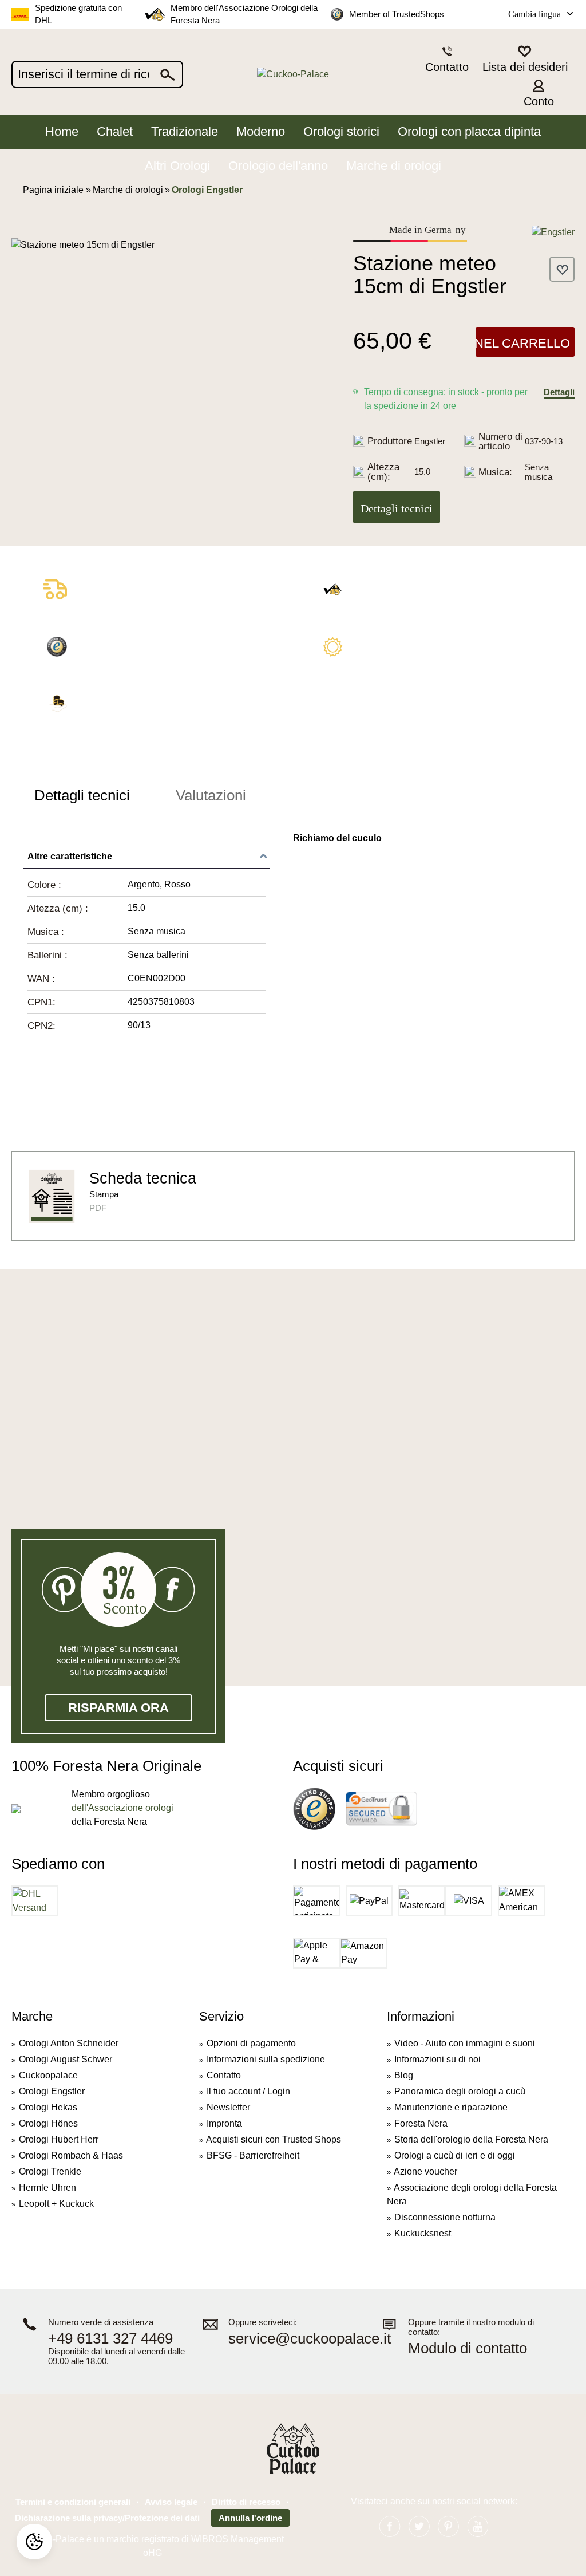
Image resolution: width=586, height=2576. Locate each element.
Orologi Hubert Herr (59, 2139)
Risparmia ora (118, 1708)
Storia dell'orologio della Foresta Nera (471, 2139)
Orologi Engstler (52, 2091)
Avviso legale (171, 2502)
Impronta (224, 2123)
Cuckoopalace (48, 2075)
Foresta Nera (421, 2123)
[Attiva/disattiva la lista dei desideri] (562, 269)
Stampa (104, 1194)
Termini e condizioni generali (73, 2502)
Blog (404, 2075)
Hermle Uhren (47, 2188)
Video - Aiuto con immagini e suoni (465, 2043)
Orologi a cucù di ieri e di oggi (455, 2155)
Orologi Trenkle (50, 2171)
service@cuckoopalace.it (310, 2339)
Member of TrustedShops (397, 14)
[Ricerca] (168, 74)
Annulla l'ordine (250, 2518)
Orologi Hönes (48, 2123)
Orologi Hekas (48, 2107)
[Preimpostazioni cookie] (34, 2542)
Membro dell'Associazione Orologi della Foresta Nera (244, 14)
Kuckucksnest (423, 2233)
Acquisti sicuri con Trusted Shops (274, 2139)
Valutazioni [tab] (211, 795)
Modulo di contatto (468, 2348)
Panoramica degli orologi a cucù (460, 2091)
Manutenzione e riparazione (451, 2107)
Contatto (224, 2075)
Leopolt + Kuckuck (56, 2204)
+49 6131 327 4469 (110, 2339)
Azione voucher (425, 2171)
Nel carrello (523, 343)
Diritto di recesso (246, 2502)
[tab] (82, 795)
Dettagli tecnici (397, 508)
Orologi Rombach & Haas (71, 2155)
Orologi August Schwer (66, 2059)
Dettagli (559, 392)
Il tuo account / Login (248, 2091)
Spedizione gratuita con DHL (78, 14)
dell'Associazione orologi (122, 1808)
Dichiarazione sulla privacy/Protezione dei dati (107, 2518)
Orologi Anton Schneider (69, 2043)
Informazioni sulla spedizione (266, 2059)
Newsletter (228, 2107)
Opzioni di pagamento (251, 2043)
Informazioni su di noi (437, 2059)
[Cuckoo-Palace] (293, 75)
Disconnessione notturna (445, 2217)
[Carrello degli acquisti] (568, 92)
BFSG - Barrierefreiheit (253, 2155)
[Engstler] (553, 232)
